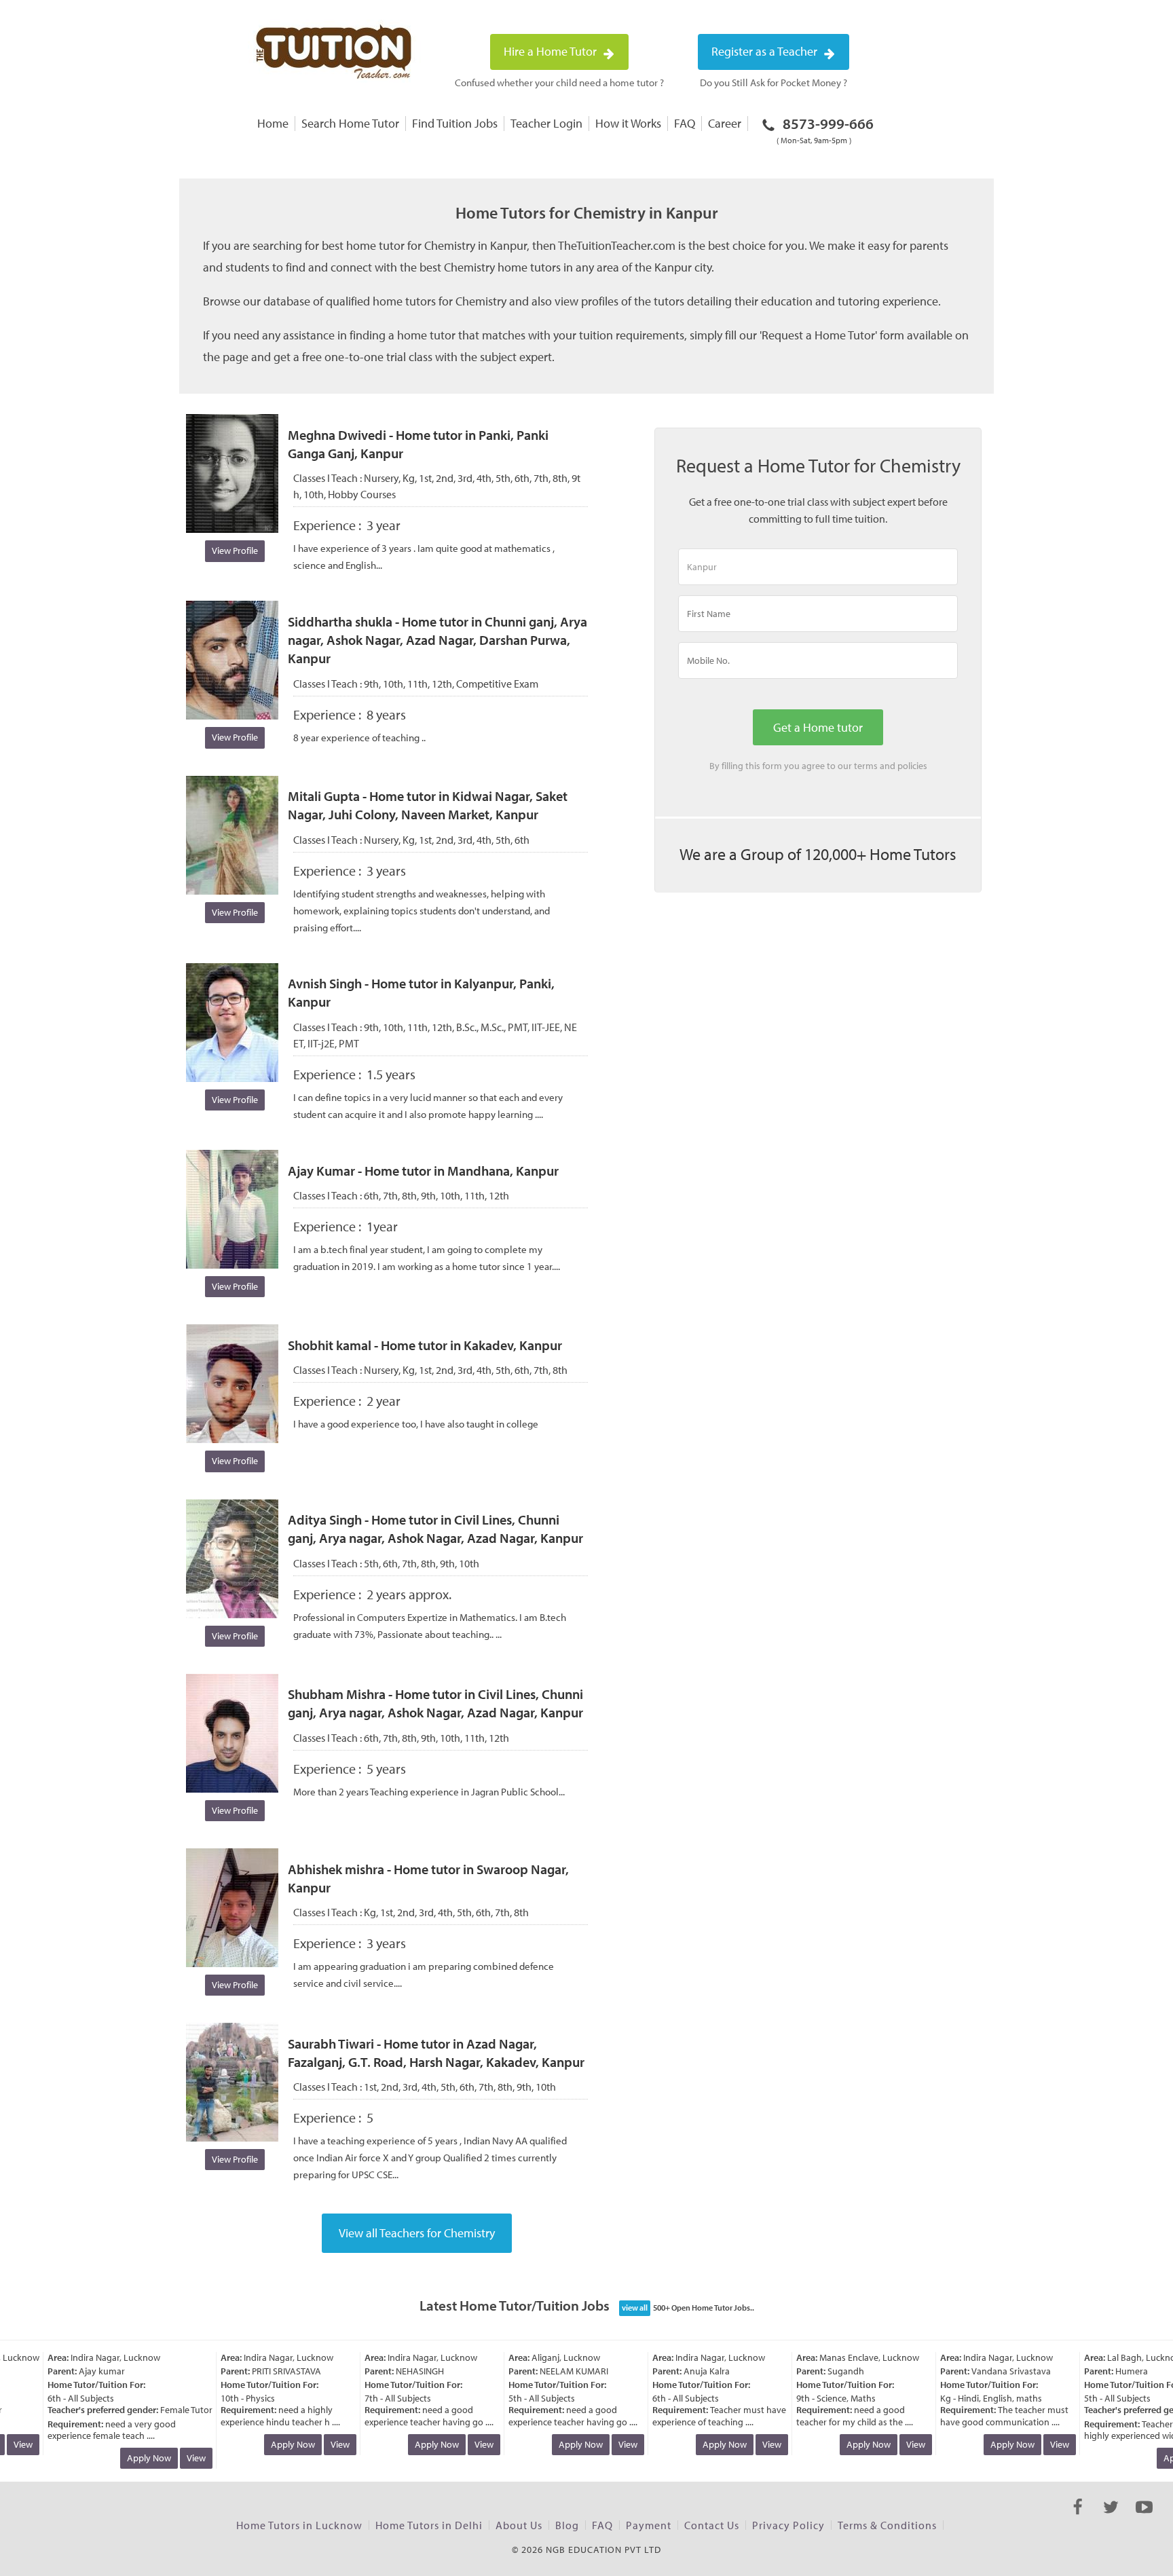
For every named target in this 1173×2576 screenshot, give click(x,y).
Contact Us (712, 2525)
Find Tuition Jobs (455, 123)
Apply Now (131, 2458)
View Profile (235, 550)
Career (725, 123)
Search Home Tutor (350, 123)
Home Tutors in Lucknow (299, 2525)
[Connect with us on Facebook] (1078, 2519)
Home (273, 123)
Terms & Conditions (887, 2525)
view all (635, 2308)
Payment (649, 2525)
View (179, 2458)
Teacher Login (546, 123)
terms (866, 766)
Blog (567, 2525)
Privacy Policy (788, 2525)
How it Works (628, 123)
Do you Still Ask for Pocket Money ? (774, 82)
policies (912, 766)
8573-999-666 (825, 130)
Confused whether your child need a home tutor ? (559, 82)
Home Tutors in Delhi (429, 2525)
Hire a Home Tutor (552, 51)
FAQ (685, 123)
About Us (519, 2525)
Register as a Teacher (766, 51)
